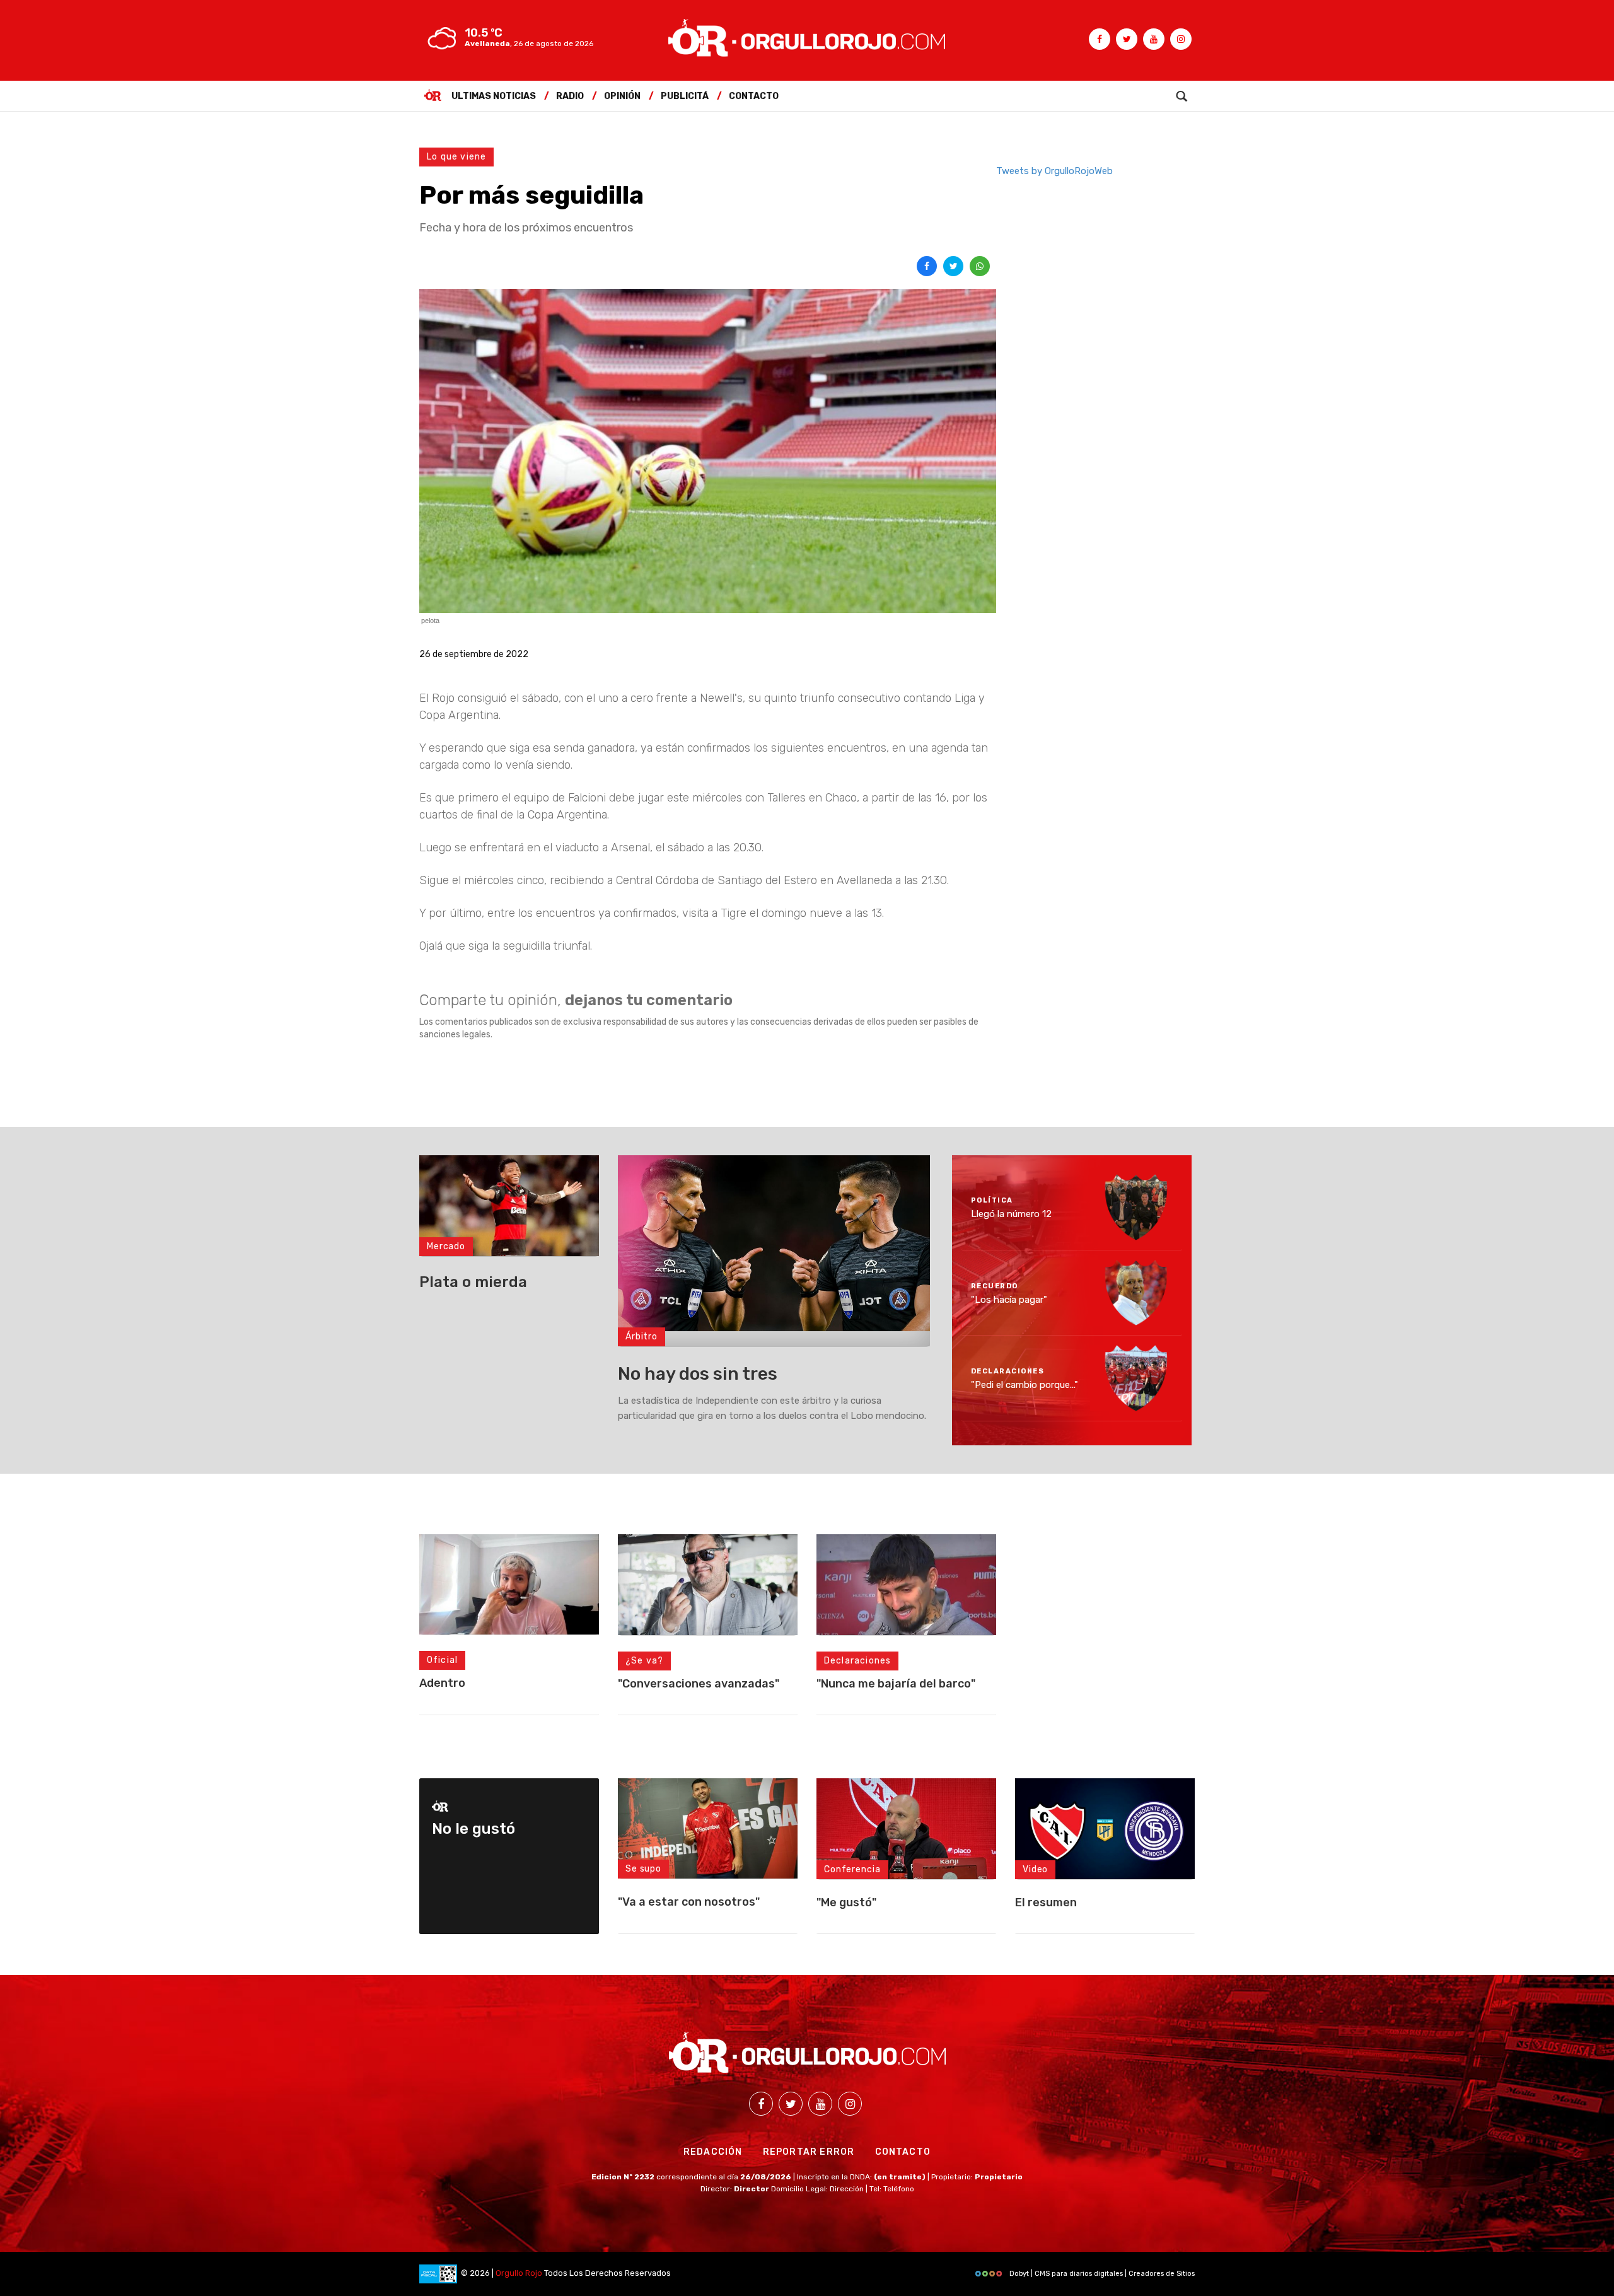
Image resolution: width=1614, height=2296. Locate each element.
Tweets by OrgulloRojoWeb (1054, 171)
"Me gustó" (846, 1903)
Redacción (713, 2152)
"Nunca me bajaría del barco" (896, 1684)
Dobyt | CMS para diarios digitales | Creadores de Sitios (1101, 2274)
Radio (570, 96)
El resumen (1046, 1903)
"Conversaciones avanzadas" (699, 1684)
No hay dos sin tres (698, 1374)
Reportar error (809, 2152)
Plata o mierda (473, 1282)
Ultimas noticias (494, 96)
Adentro (442, 1683)
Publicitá (685, 96)
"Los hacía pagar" (1009, 1299)
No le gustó (473, 1829)
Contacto (754, 96)
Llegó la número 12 (1011, 1214)
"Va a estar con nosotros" (689, 1902)
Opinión (622, 96)
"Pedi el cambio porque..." (1025, 1385)
